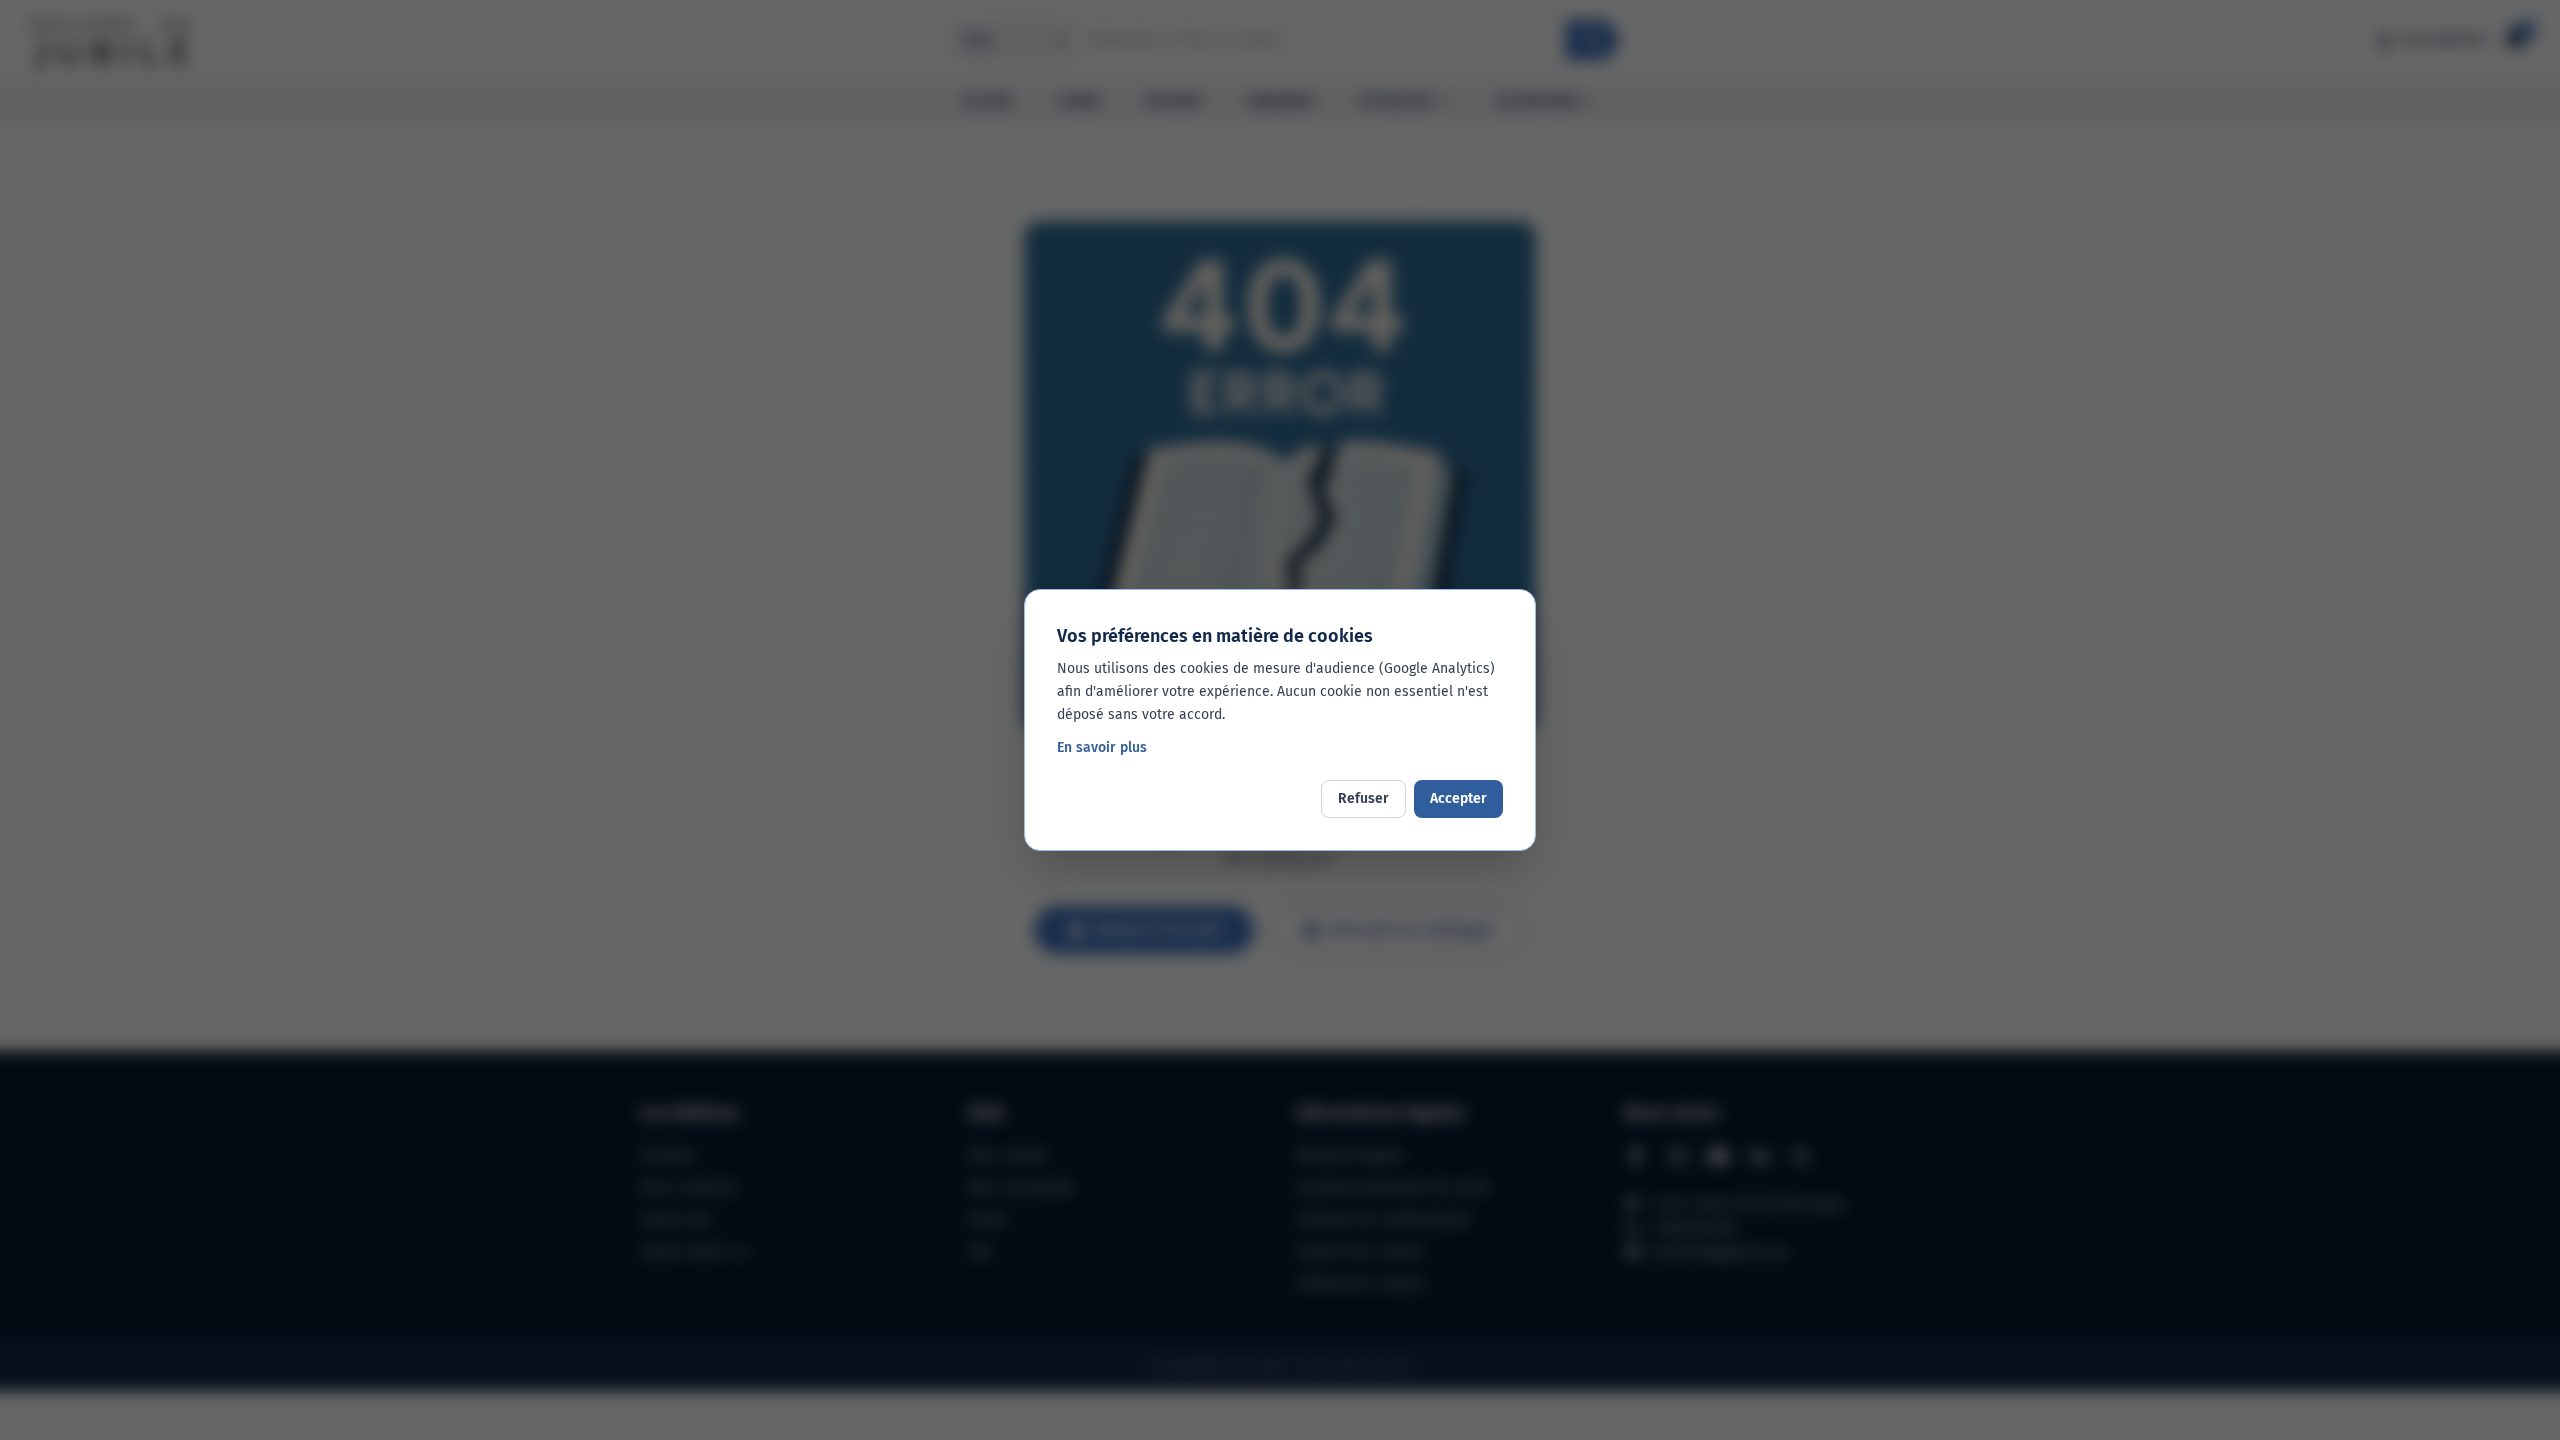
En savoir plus (1102, 747)
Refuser (1363, 798)
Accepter (1458, 798)
